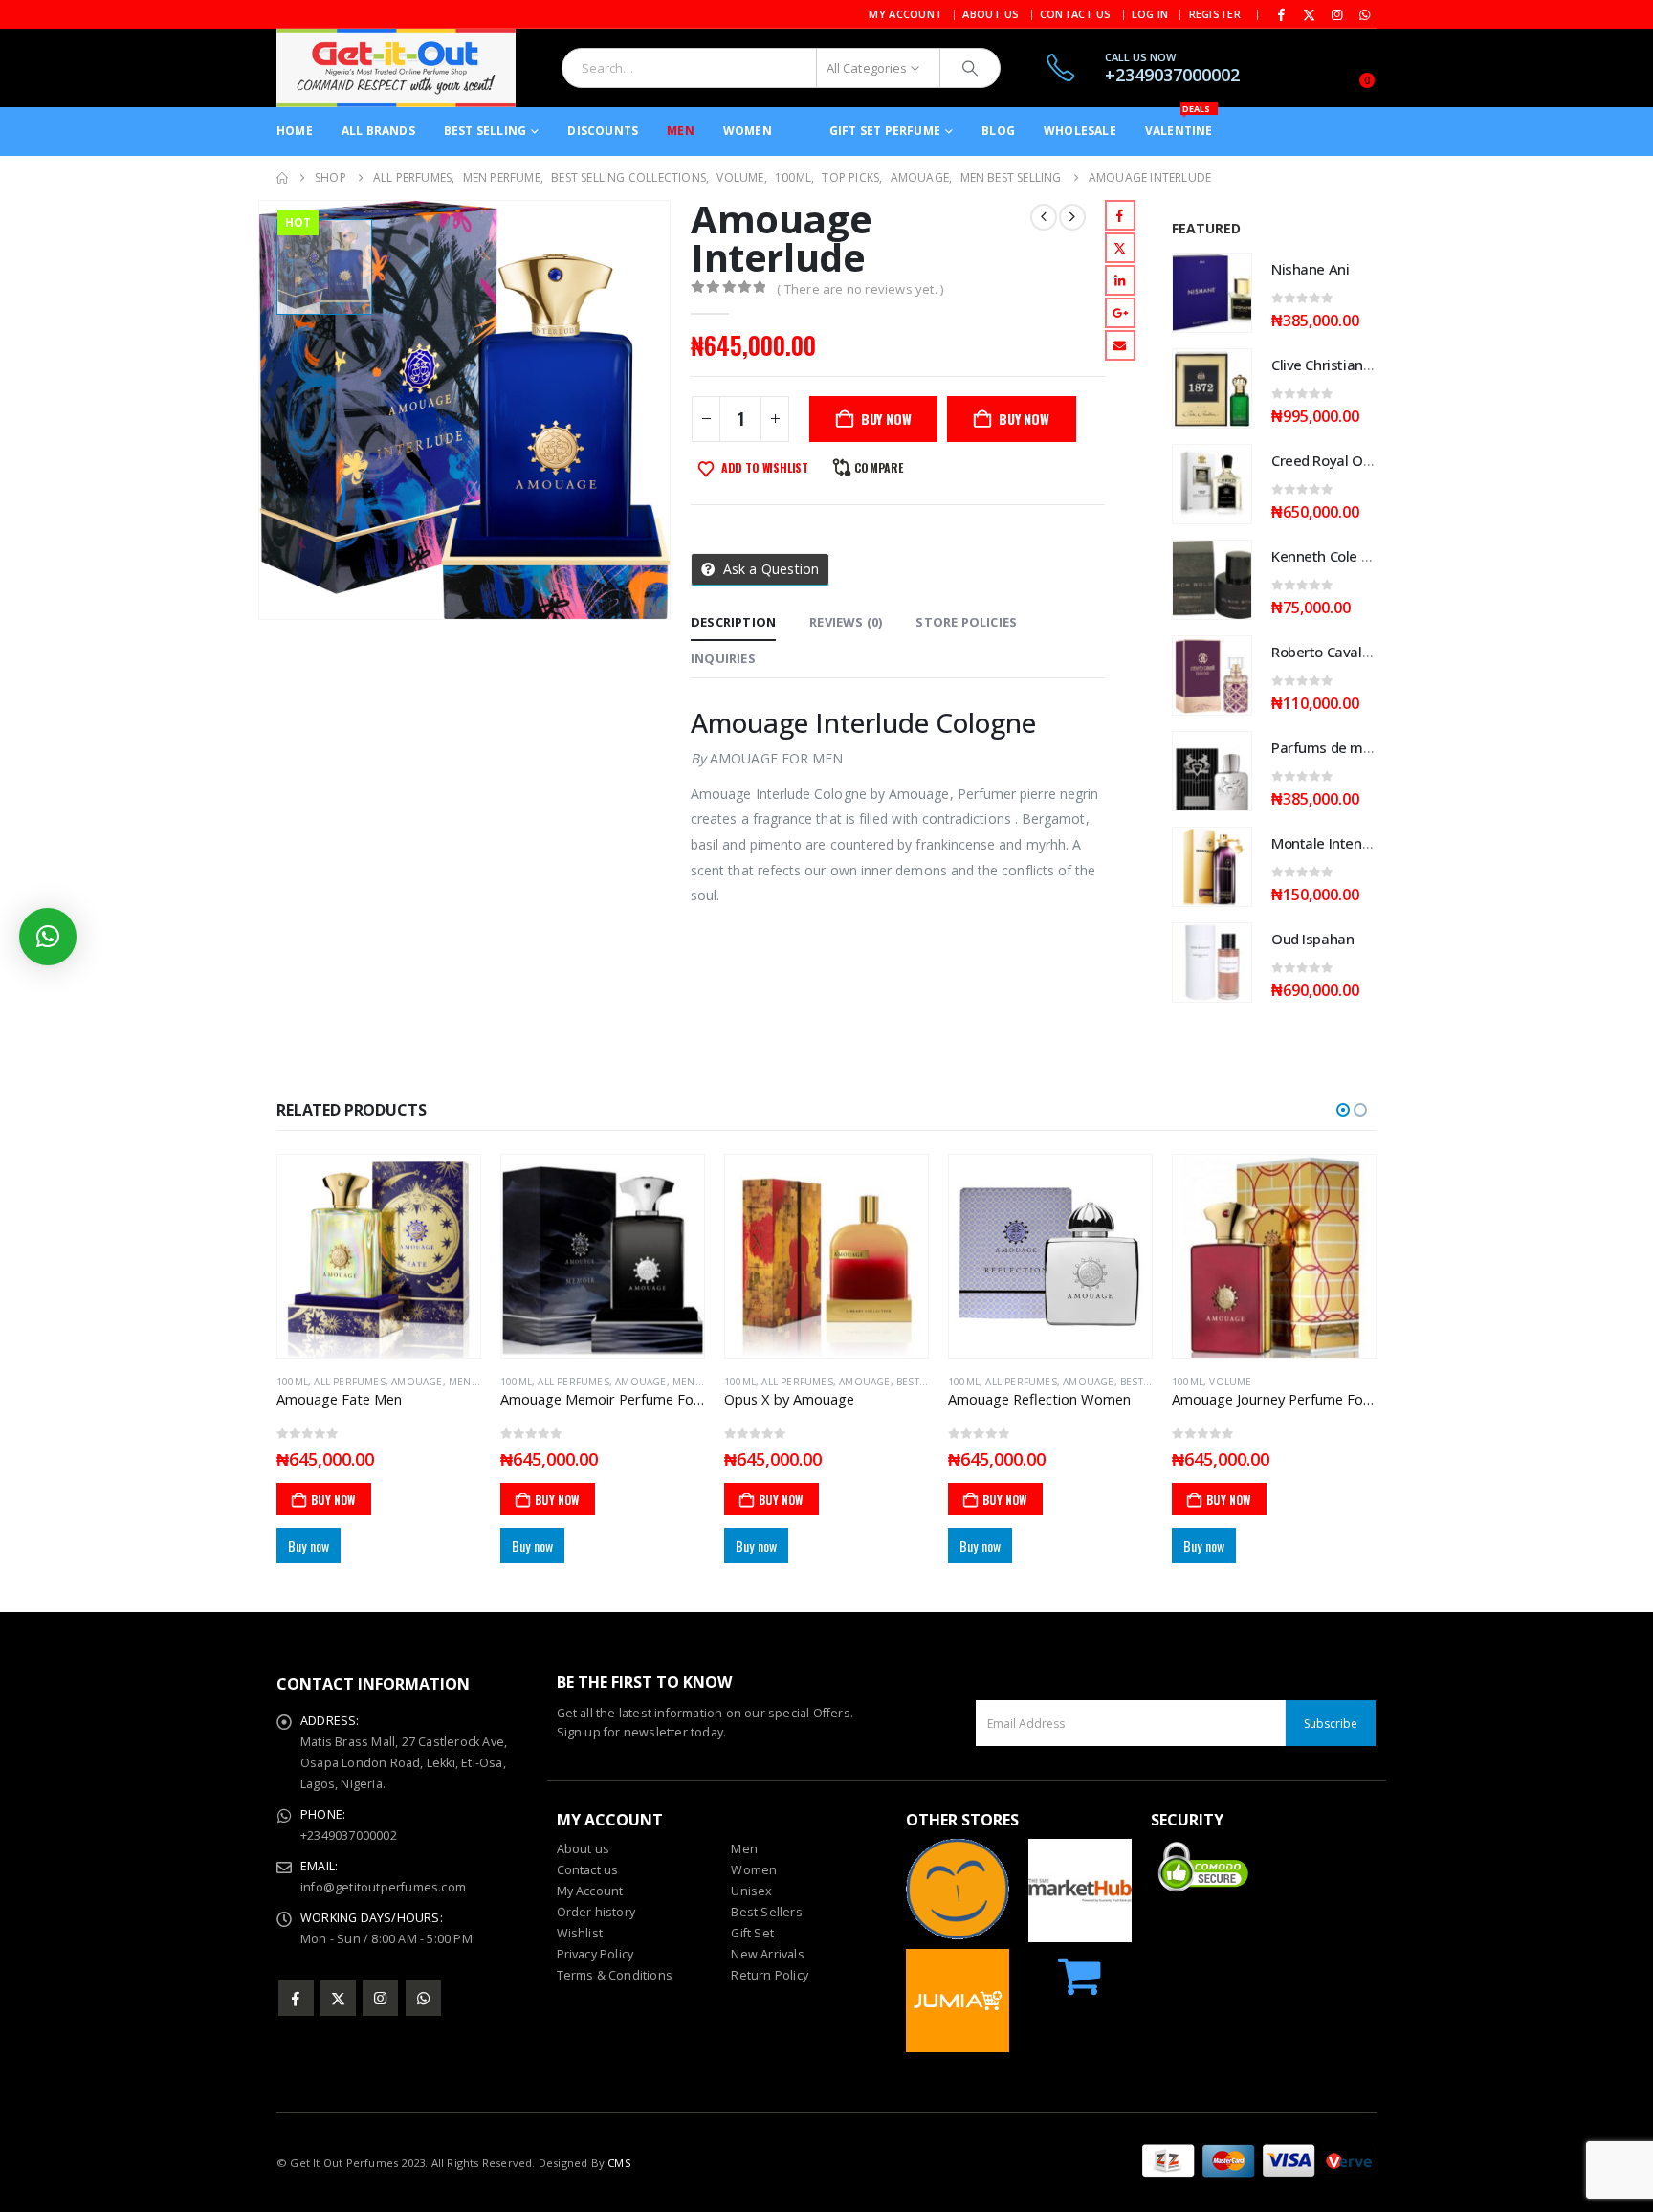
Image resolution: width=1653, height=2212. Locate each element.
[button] (1343, 1110)
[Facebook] (1282, 14)
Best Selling (485, 131)
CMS (619, 2163)
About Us (991, 14)
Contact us (588, 1870)
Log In (1150, 14)
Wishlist (580, 1933)
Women (748, 131)
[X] (1310, 14)
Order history (596, 1912)
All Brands (378, 131)
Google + (1120, 313)
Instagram (380, 1998)
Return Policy (770, 1975)
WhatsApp (423, 1998)
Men (681, 131)
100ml (292, 1382)
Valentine (1179, 123)
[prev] (1044, 217)
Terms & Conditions (615, 1975)
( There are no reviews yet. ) (860, 289)
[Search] (970, 68)
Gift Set (752, 1933)
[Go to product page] (1212, 293)
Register (1215, 14)
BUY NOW (886, 419)
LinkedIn (1120, 280)
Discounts (603, 131)
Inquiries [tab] (723, 658)
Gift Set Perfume (885, 131)
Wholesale (1080, 131)
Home (295, 131)
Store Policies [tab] (966, 622)
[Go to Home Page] (282, 178)
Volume (1006, 1382)
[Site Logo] (396, 68)
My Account (905, 14)
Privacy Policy (595, 1954)
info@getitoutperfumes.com (383, 1887)
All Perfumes (349, 1382)
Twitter (1120, 248)
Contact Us (1076, 14)
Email (1120, 345)
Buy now (1024, 419)
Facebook (1120, 215)
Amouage (417, 1382)
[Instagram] (1337, 14)
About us (584, 1849)
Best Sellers (766, 1912)
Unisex (751, 1891)
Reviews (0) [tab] (846, 622)
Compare (879, 467)
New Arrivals (767, 1954)
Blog (998, 131)
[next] (1072, 217)
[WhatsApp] (1364, 14)
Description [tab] (733, 622)
